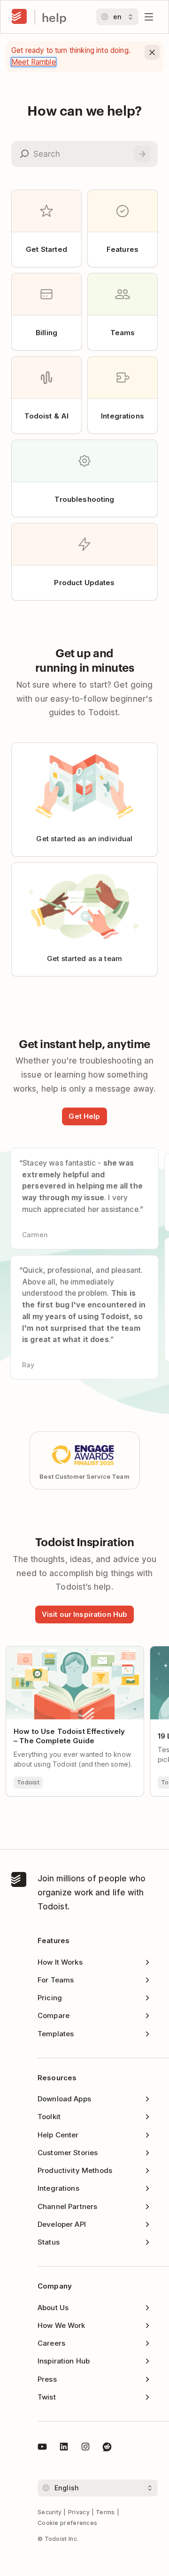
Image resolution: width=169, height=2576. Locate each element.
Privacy (79, 2512)
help (54, 17)
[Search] (142, 154)
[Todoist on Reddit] (107, 2448)
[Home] (19, 17)
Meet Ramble (34, 62)
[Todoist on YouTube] (42, 2448)
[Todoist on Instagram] (85, 2448)
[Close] (152, 52)
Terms (105, 2512)
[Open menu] (149, 17)
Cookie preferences (67, 2523)
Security (50, 2512)
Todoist (28, 1782)
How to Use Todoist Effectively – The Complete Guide (70, 1654)
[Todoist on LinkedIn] (64, 2448)
